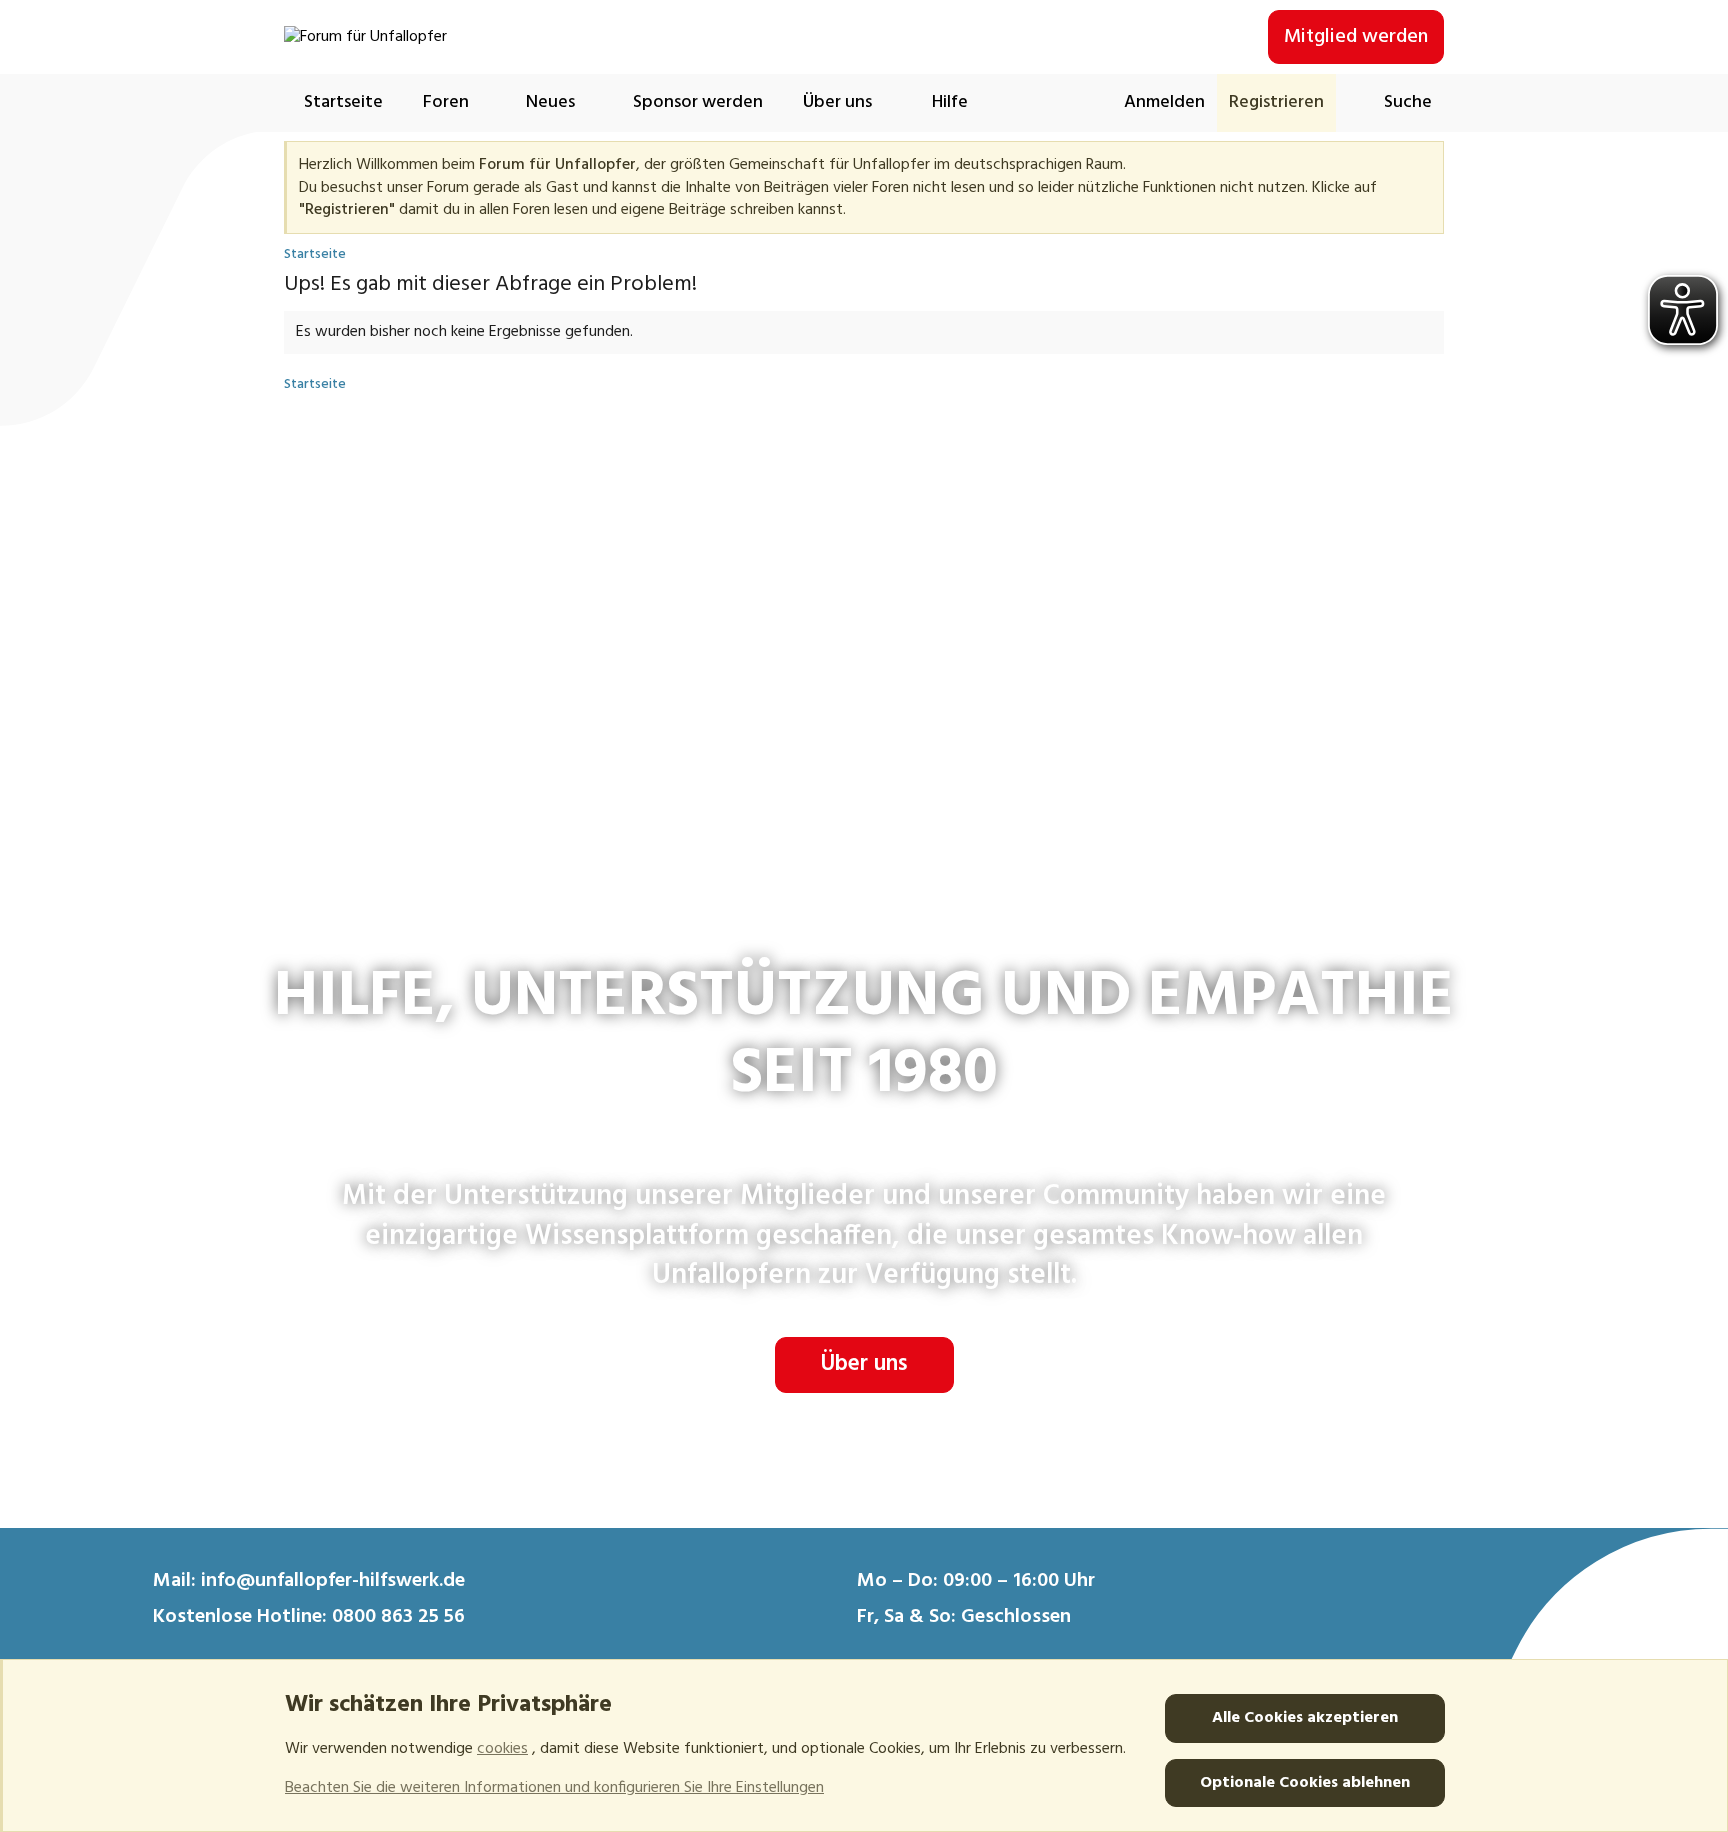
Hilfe (950, 102)
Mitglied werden (1356, 37)
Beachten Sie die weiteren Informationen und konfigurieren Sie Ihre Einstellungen (554, 1788)
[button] (489, 102)
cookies (502, 1749)
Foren (446, 102)
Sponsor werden (698, 102)
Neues (550, 102)
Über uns (864, 1364)
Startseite (343, 102)
